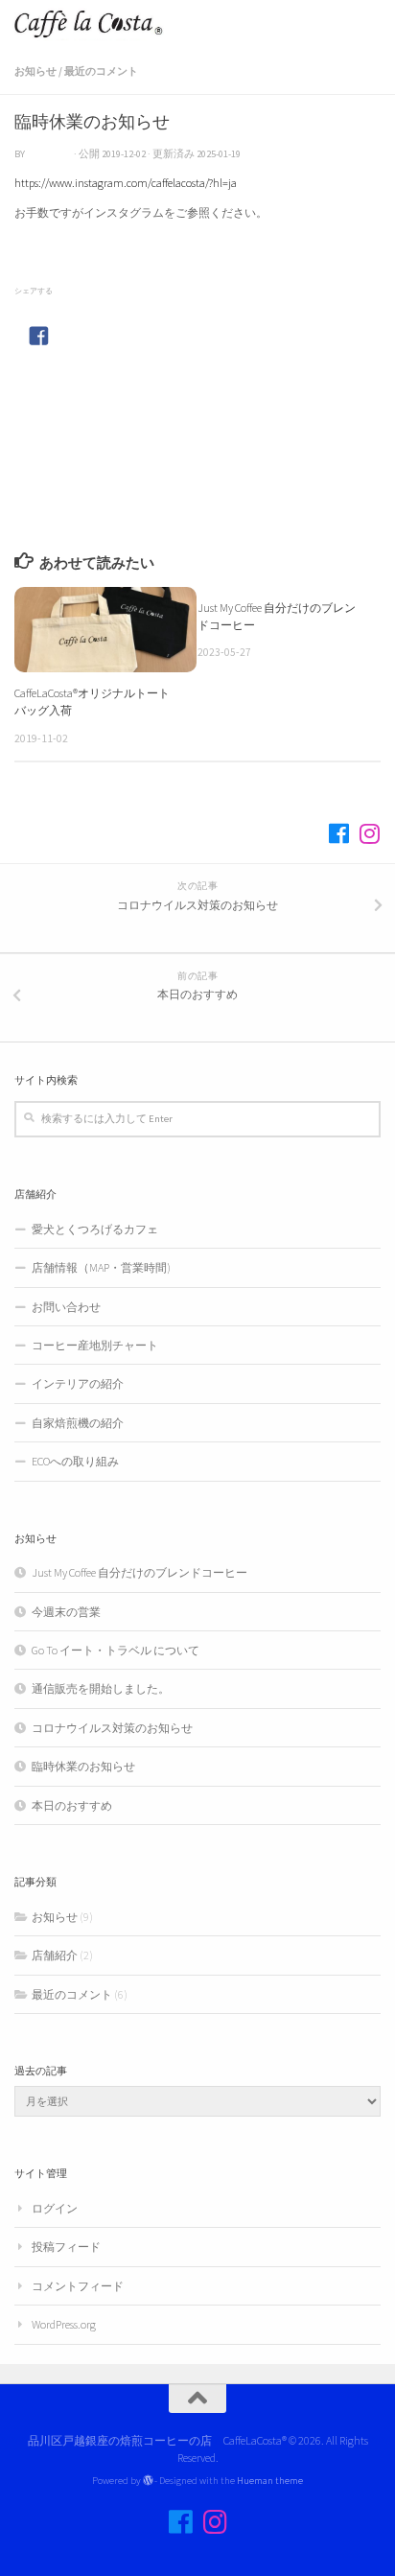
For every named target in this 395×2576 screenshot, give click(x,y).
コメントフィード (78, 2286)
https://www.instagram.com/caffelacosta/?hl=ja (126, 183)
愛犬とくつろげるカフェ (101, 1229)
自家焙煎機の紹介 (78, 1423)
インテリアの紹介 (78, 1383)
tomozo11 (49, 154)
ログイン (55, 2208)
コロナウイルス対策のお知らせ (112, 1728)
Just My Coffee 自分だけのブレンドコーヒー (139, 1572)
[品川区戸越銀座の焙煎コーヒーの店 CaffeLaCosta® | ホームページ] (114, 24)
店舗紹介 (55, 1955)
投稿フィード (66, 2247)
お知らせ (35, 71)
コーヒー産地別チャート (95, 1345)
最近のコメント (101, 71)
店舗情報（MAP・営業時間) (101, 1267)
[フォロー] (338, 833)
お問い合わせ (66, 1307)
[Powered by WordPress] (148, 2481)
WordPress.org (64, 2324)
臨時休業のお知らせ (83, 1766)
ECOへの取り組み (75, 1461)
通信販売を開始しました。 (101, 1688)
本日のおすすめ (72, 1805)
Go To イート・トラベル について (116, 1650)
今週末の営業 (66, 1612)
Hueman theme (270, 2480)
